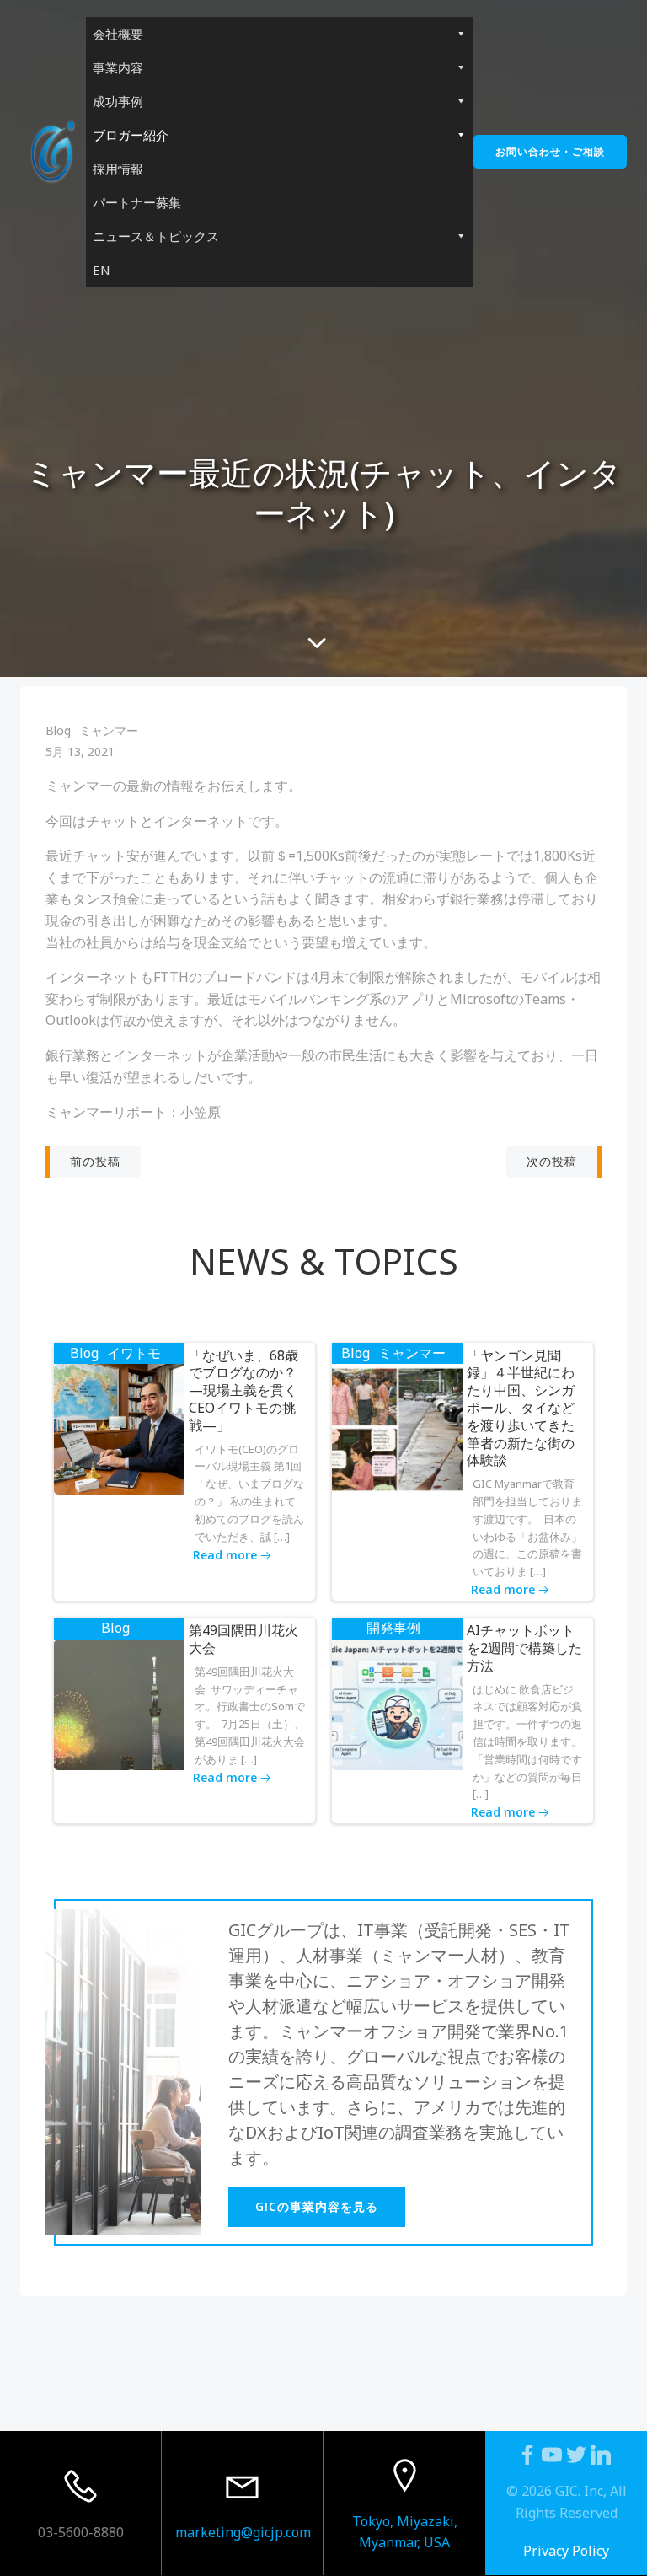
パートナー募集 (137, 202)
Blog (58, 730)
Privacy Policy (566, 2551)
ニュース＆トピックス (156, 236)
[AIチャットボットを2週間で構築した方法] (397, 1704)
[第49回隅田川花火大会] (119, 1704)
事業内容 (118, 67)
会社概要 (118, 34)
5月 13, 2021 (80, 751)
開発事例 (393, 1628)
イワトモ (134, 1353)
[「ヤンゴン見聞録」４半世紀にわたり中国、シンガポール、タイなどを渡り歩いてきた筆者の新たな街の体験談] (397, 1428)
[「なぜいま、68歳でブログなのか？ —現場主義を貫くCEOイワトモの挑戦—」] (119, 1428)
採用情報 (118, 169)
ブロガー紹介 (131, 135)
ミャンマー (109, 730)
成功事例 (118, 101)
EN (102, 270)
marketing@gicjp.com (243, 2532)
